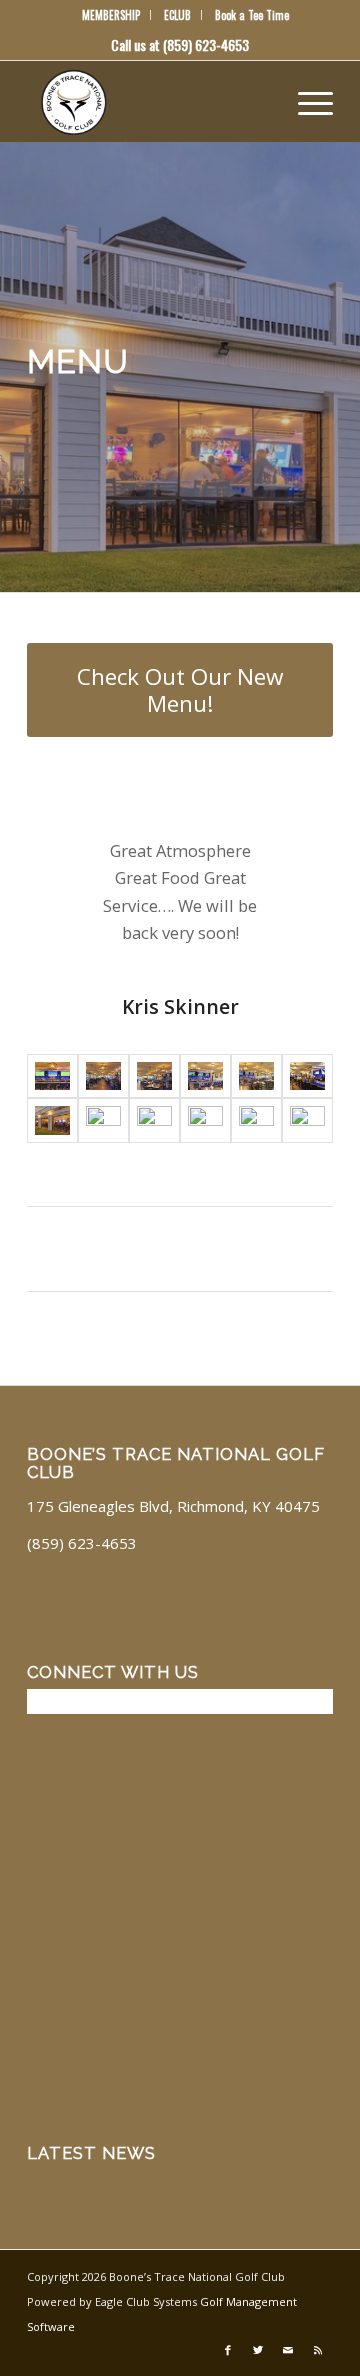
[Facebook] (228, 2350)
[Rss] (318, 2350)
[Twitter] (258, 2350)
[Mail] (288, 2350)
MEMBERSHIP (111, 15)
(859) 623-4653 (206, 44)
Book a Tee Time (252, 15)
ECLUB (177, 15)
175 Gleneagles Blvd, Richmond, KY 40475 (173, 1506)
